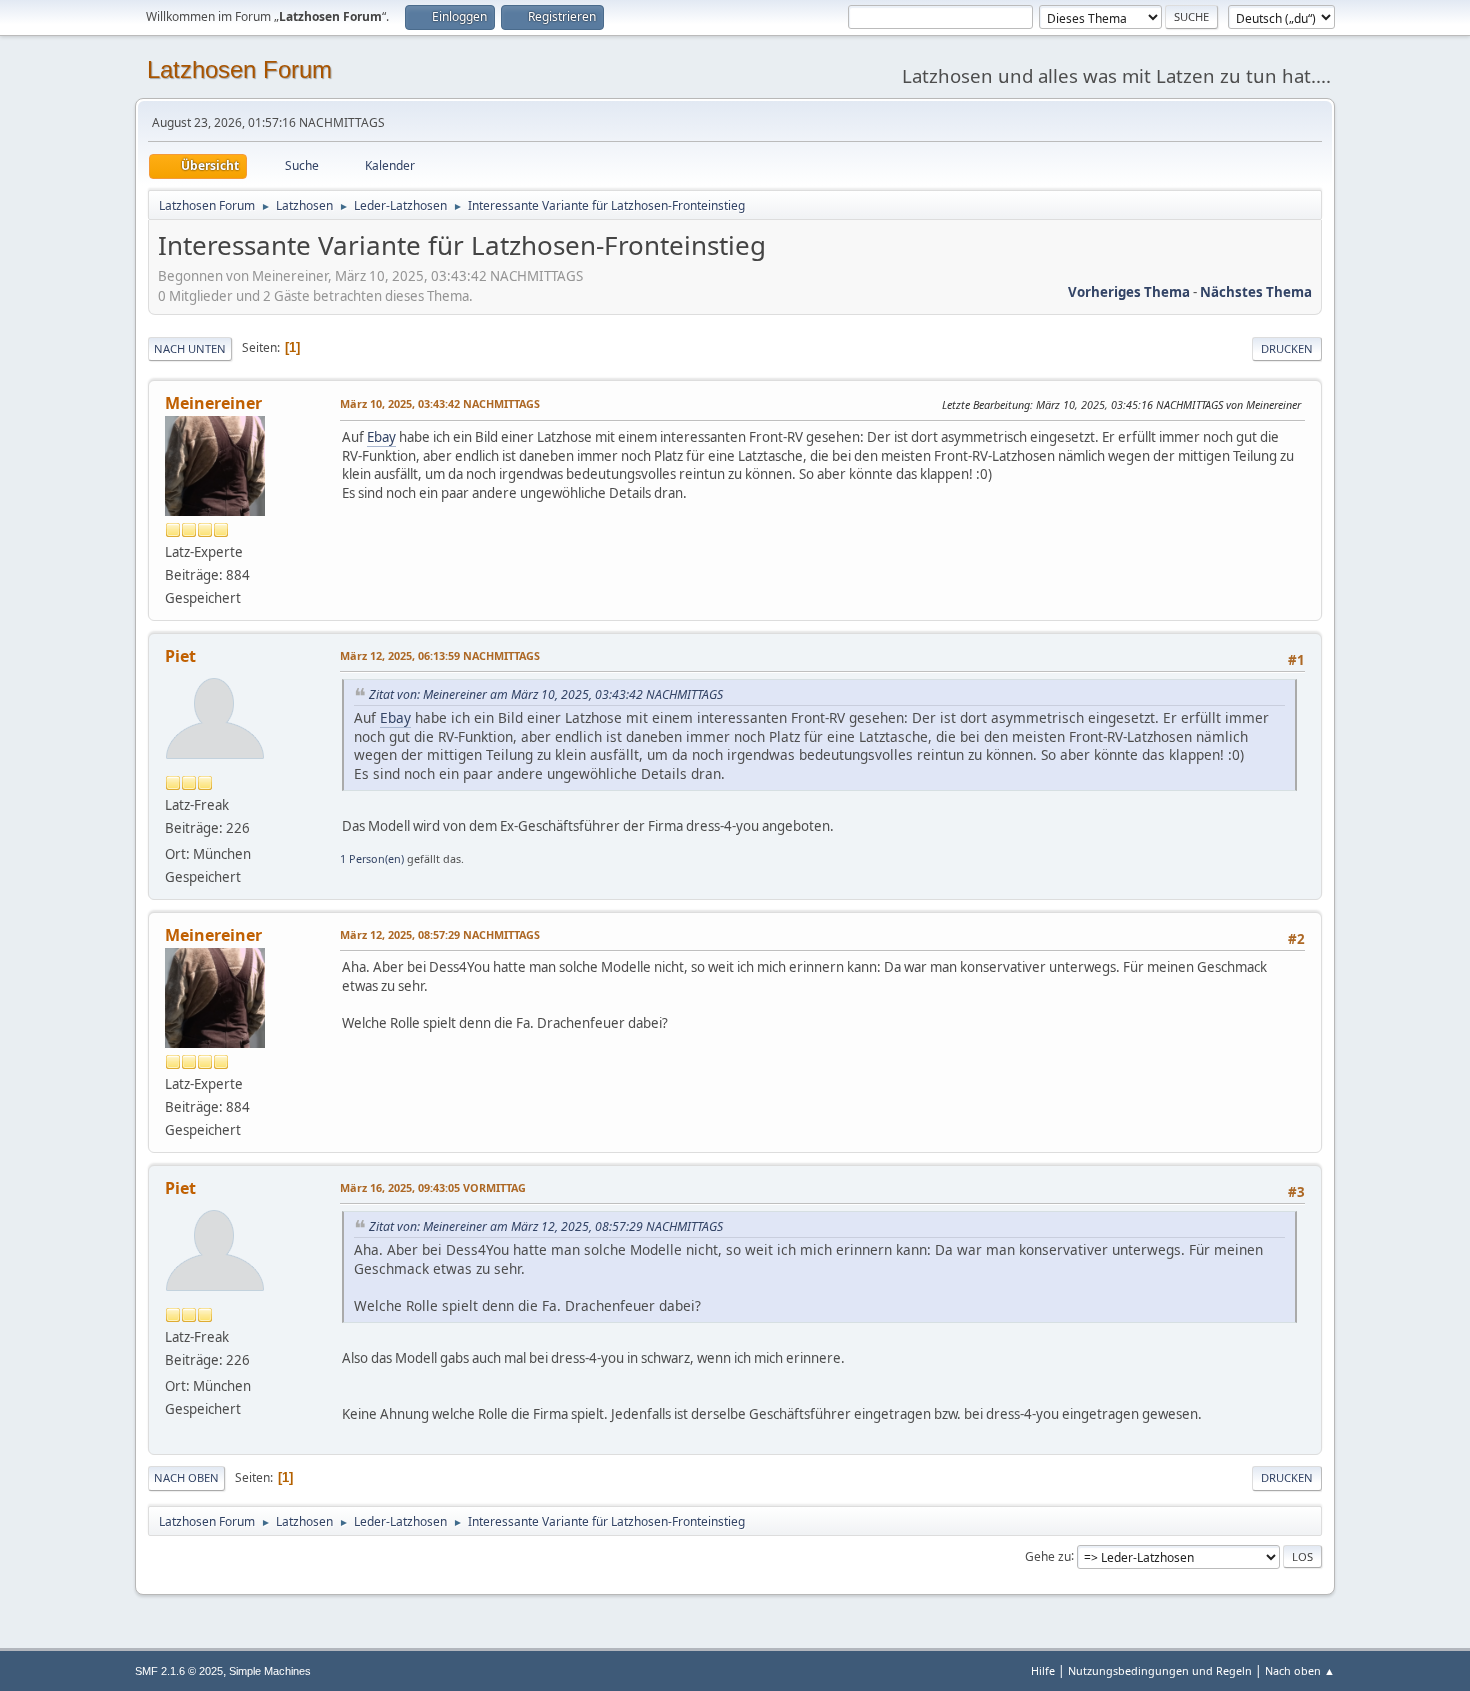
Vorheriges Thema (1129, 292)
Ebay (381, 437)
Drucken (1287, 348)
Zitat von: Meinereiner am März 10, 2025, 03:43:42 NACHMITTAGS (546, 694)
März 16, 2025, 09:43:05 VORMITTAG (433, 1187)
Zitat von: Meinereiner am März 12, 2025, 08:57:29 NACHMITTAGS (546, 1226)
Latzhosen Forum (239, 69)
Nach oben (186, 1477)
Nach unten (190, 348)
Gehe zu (1048, 1555)
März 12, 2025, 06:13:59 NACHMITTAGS (440, 655)
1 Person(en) (372, 858)
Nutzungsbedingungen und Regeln (1160, 1670)
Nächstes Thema (1256, 292)
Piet (180, 656)
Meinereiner (213, 403)
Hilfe (1043, 1670)
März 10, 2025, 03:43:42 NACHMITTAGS (440, 403)
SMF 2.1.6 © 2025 (179, 1671)
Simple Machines (270, 1671)
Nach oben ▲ (1300, 1670)
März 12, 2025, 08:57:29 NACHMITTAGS (440, 934)
